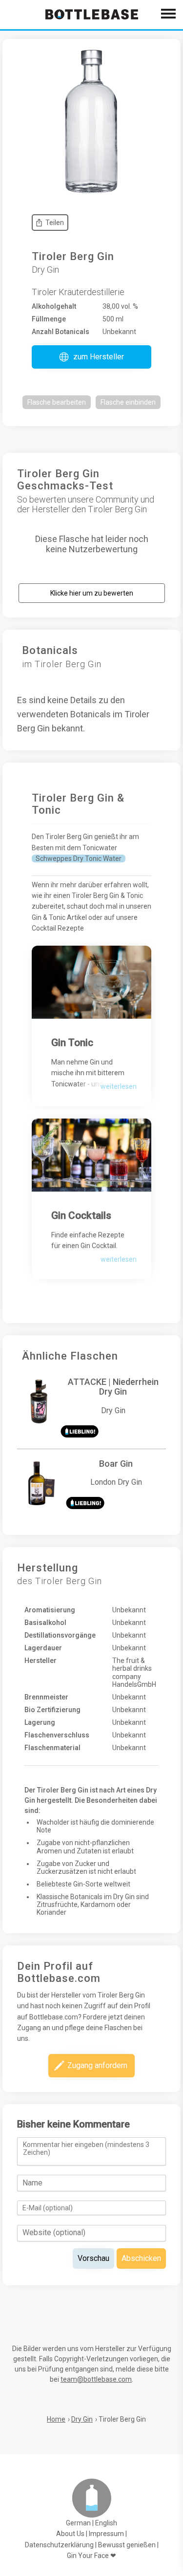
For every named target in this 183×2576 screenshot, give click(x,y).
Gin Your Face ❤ (91, 2556)
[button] (91, 357)
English (106, 2523)
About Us (70, 2534)
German (78, 2523)
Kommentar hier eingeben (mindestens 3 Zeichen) (86, 2148)
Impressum (106, 2534)
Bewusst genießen (127, 2545)
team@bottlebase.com (96, 2379)
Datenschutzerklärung (59, 2545)
